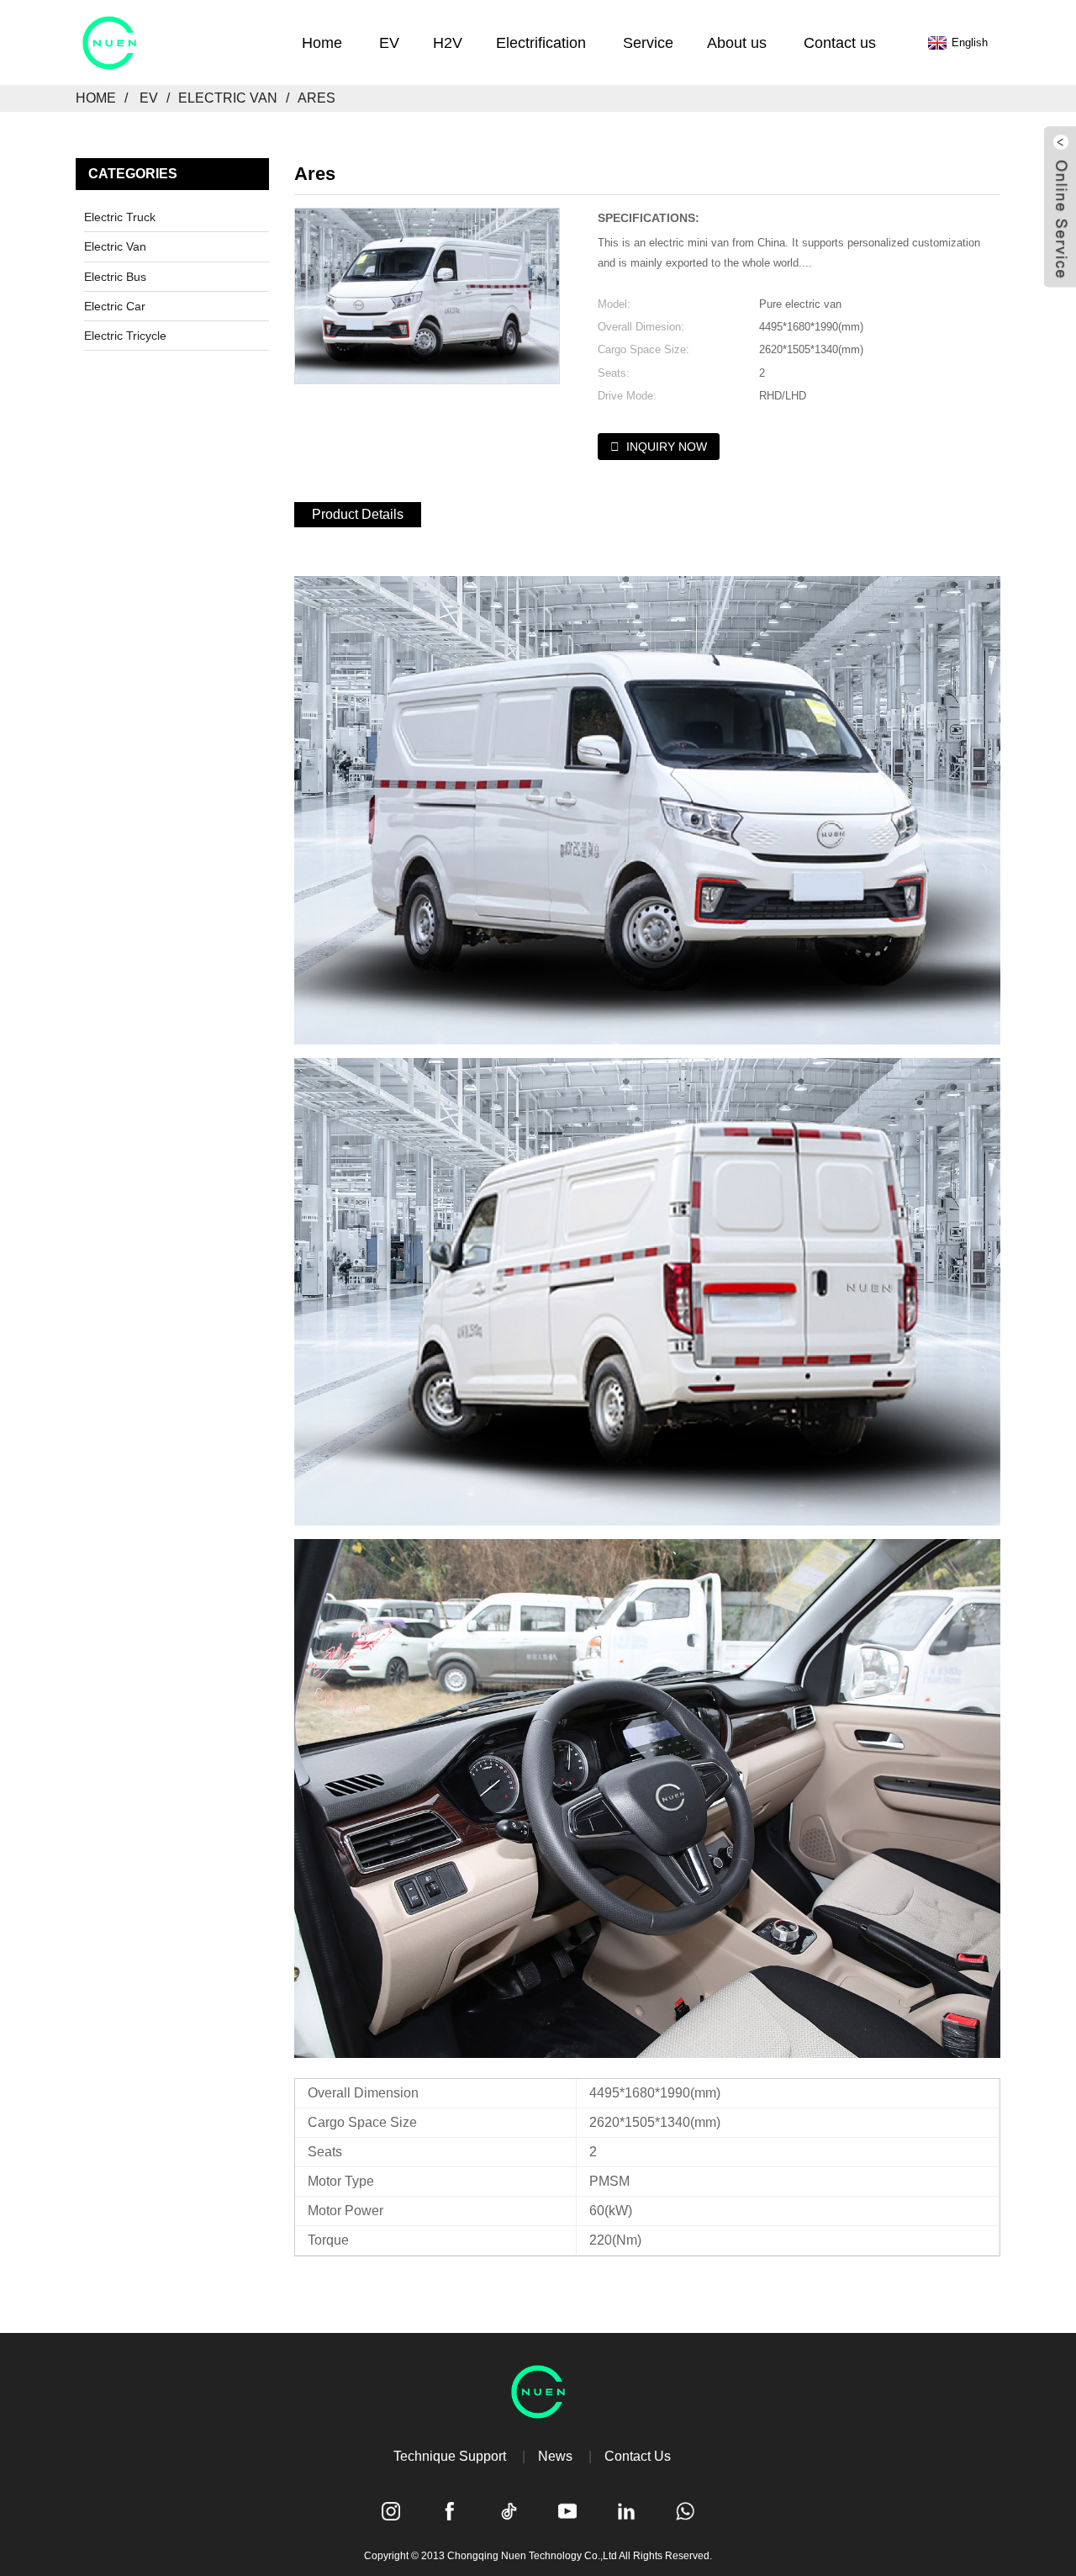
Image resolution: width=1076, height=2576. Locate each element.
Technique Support (450, 2456)
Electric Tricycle (125, 336)
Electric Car (115, 306)
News (555, 2456)
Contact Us (638, 2456)
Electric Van (228, 98)
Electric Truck (120, 217)
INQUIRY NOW (667, 447)
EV (149, 98)
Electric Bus (115, 277)
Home (96, 98)
